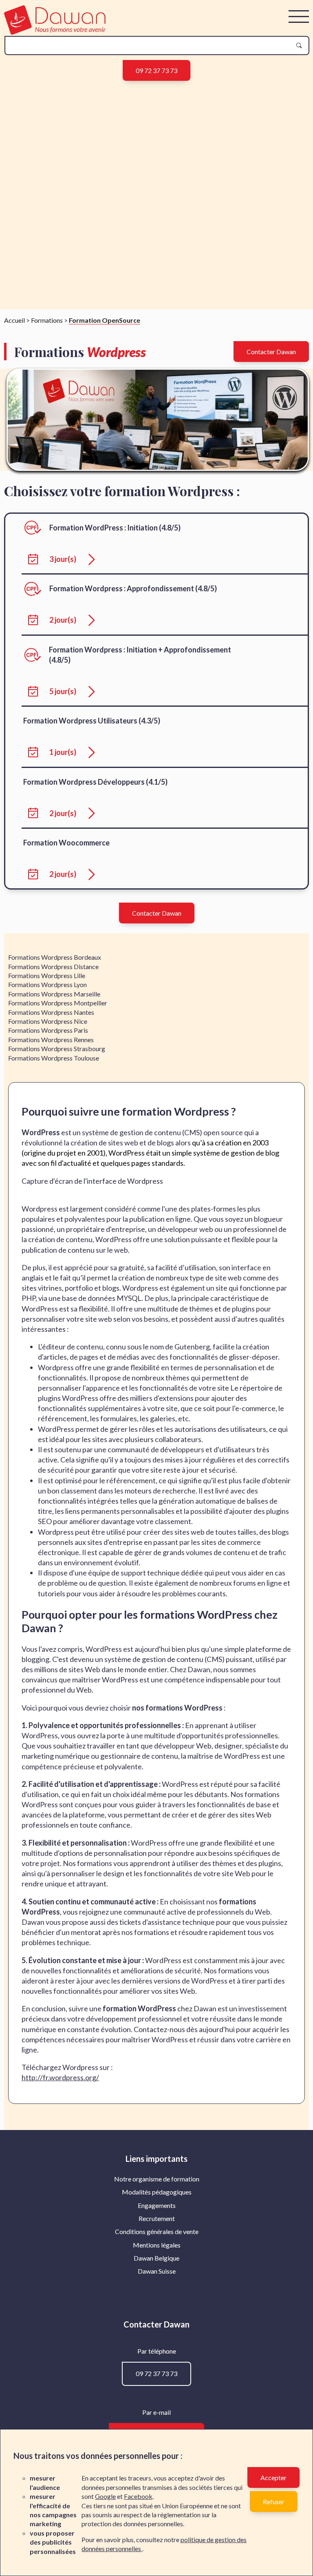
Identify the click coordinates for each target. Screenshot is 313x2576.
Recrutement (157, 2218)
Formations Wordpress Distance (53, 966)
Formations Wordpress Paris (48, 1030)
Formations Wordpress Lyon (47, 984)
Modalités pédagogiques (157, 2192)
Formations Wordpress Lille (47, 975)
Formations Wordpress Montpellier (58, 1003)
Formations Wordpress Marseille (54, 994)
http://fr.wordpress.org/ (60, 2077)
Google (105, 2496)
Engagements (157, 2205)
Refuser (274, 2502)
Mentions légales (157, 2245)
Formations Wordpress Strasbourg (57, 1048)
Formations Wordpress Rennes (51, 1039)
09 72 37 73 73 (156, 70)
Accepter (273, 2477)
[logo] (55, 32)
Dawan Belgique (156, 2258)
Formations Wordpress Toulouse (54, 1058)
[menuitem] (157, 2179)
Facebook (138, 2496)
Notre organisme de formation (157, 2179)
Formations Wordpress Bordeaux (55, 957)
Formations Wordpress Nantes (51, 1012)
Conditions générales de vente (157, 2231)
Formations (47, 320)
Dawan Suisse (157, 2271)
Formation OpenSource (105, 320)
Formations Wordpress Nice (48, 1021)
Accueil (14, 320)
